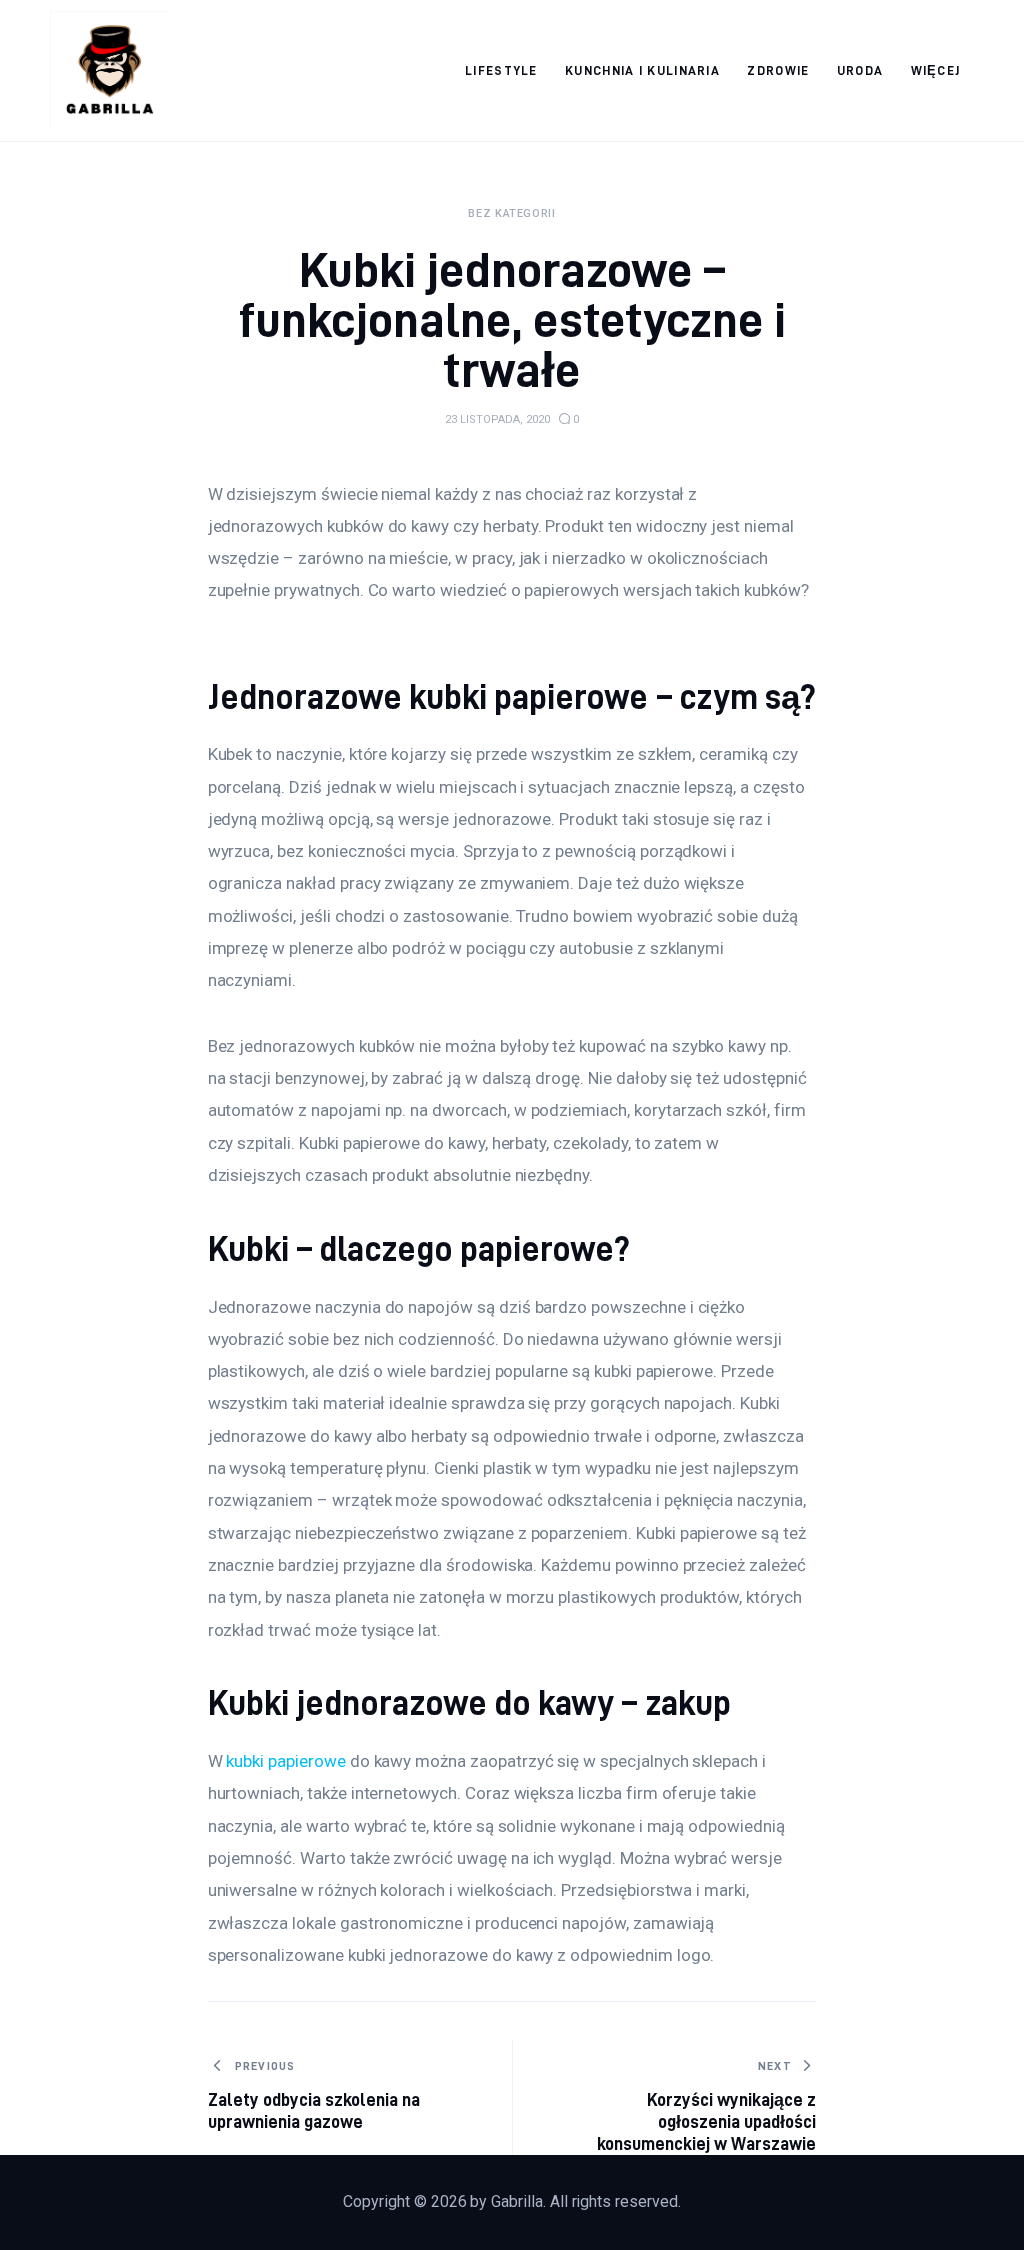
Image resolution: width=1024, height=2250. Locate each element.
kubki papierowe (285, 1761)
